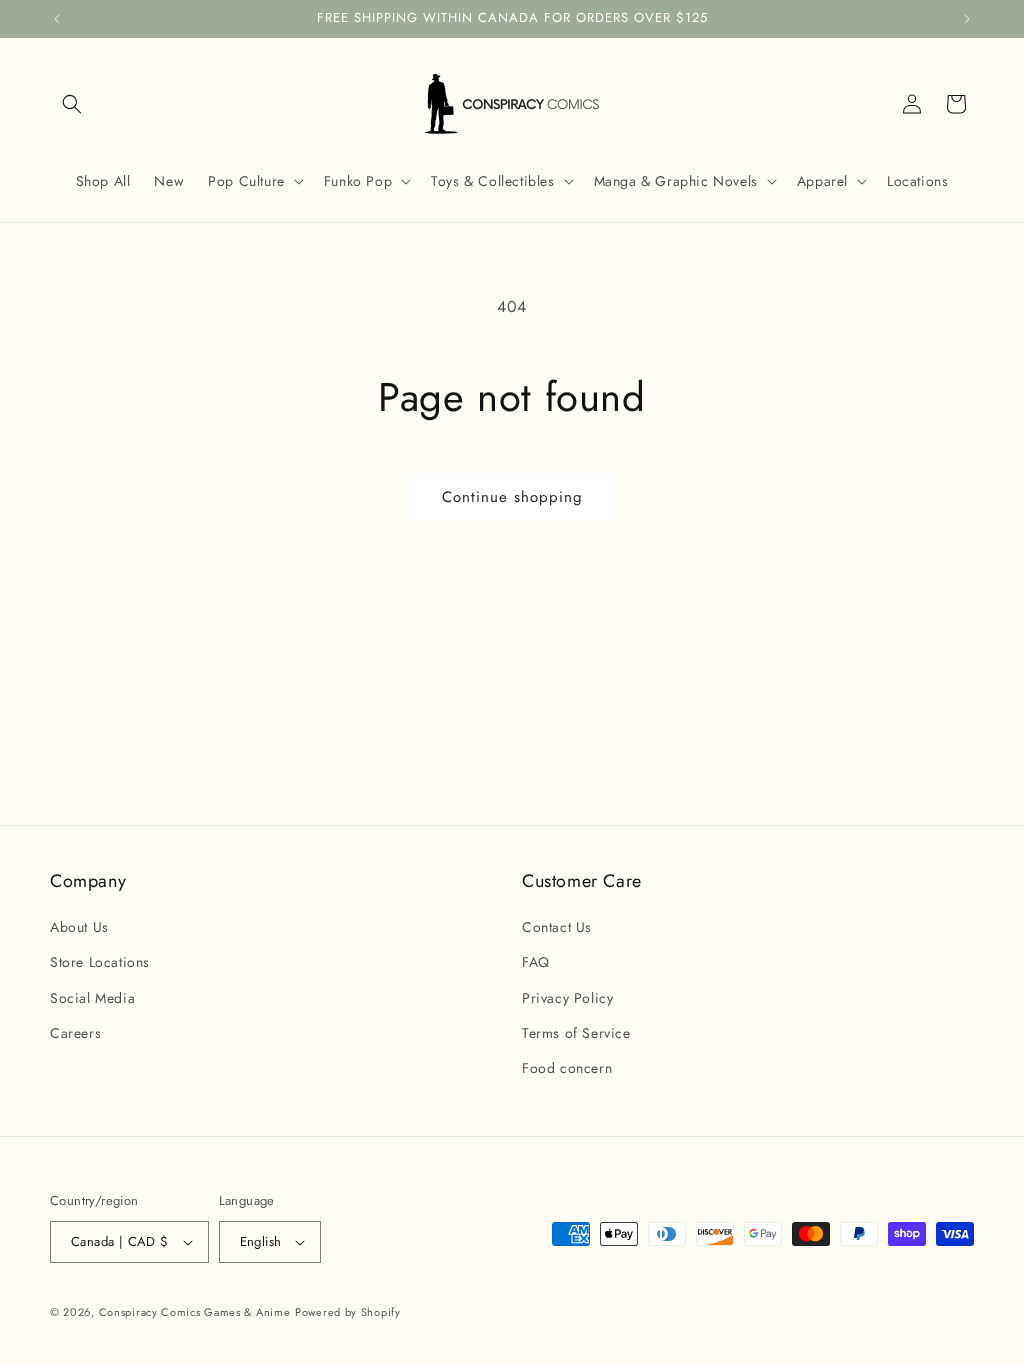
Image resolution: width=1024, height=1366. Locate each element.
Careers (75, 1033)
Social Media (92, 998)
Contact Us (557, 927)
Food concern (567, 1068)
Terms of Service (576, 1033)
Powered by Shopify (348, 1312)
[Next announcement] (967, 19)
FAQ (536, 962)
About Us (79, 927)
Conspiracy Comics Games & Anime (195, 1312)
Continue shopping (512, 497)
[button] (72, 104)
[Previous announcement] (57, 19)
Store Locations (100, 962)
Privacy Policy (567, 998)
